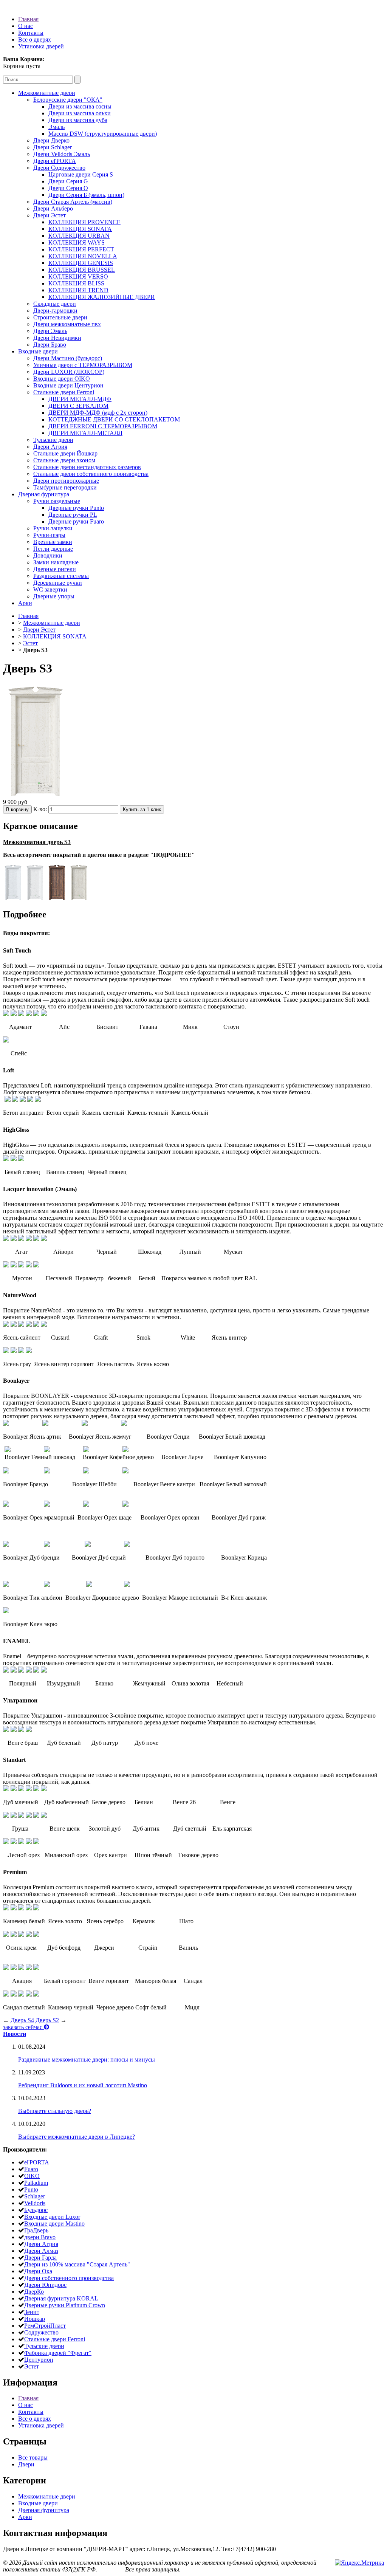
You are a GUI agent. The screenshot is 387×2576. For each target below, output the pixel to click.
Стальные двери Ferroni (55, 2339)
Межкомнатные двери (52, 623)
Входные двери (38, 2503)
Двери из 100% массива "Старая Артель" (77, 2264)
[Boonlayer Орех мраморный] (6, 1505)
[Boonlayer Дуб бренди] (6, 1545)
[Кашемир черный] (14, 1994)
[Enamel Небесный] (44, 1671)
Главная (28, 19)
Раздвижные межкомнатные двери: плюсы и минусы (87, 2059)
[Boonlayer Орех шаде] (47, 1505)
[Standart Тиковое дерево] (36, 1842)
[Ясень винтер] (44, 1325)
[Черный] (21, 1239)
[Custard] (14, 1325)
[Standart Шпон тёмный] (29, 1842)
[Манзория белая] (29, 1968)
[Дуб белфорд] (14, 1935)
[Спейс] (6, 1040)
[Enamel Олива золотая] (36, 1671)
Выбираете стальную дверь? (55, 2111)
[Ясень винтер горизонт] (14, 1351)
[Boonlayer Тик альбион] (6, 1585)
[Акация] (6, 1968)
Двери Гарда (40, 2258)
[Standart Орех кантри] (21, 1842)
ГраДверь (36, 2230)
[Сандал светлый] (6, 1994)
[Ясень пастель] (21, 1351)
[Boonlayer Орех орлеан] (86, 1505)
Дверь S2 (47, 2020)
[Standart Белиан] (29, 1789)
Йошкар (35, 2319)
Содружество (41, 2332)
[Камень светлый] (23, 1100)
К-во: (41, 809)
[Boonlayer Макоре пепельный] (89, 1585)
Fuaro (31, 2169)
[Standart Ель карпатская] (44, 1816)
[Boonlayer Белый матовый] (125, 1471)
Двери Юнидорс (45, 2285)
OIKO (32, 2176)
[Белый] (29, 1265)
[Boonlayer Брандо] (6, 1471)
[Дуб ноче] (29, 1730)
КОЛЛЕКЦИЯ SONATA (55, 636)
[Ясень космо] (29, 1351)
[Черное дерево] (21, 1994)
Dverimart (111, 2569)
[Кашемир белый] (6, 1908)
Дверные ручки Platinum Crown (65, 2305)
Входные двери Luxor (52, 2217)
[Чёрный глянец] (21, 1159)
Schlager (35, 2196)
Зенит (32, 2312)
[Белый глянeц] (6, 1159)
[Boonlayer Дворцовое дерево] (47, 1585)
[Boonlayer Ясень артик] (6, 1424)
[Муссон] (6, 1265)
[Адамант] (6, 1014)
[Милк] (36, 1014)
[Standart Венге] (44, 1789)
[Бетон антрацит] (8, 1100)
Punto (31, 2190)
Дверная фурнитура (44, 2510)
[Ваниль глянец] (14, 1159)
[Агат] (6, 1239)
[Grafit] (21, 1325)
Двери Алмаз (41, 2251)
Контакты (31, 33)
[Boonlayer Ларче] (86, 1450)
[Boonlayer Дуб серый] (47, 1545)
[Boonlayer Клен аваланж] (127, 1585)
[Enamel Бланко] (21, 1671)
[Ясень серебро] (21, 1908)
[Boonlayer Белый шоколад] (124, 1424)
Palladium (36, 2183)
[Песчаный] (14, 1265)
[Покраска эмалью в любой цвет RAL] (36, 1265)
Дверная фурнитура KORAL (61, 2298)
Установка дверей (41, 46)
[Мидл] (36, 1994)
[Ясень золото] (14, 1908)
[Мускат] (44, 1239)
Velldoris (35, 2203)
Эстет (30, 643)
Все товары (33, 2458)
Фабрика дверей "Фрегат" (58, 2353)
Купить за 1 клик (142, 809)
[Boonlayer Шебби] (47, 1471)
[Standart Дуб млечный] (6, 1789)
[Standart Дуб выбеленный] (14, 1789)
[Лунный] (36, 1239)
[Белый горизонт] (14, 1968)
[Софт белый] (29, 1994)
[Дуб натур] (21, 1730)
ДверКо (34, 2292)
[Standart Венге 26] (36, 1789)
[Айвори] (14, 1239)
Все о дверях (35, 39)
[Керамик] (29, 1908)
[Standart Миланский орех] (14, 1842)
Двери (26, 2464)
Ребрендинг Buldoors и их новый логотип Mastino (83, 2085)
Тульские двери (44, 2346)
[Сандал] (36, 1968)
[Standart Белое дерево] (21, 1789)
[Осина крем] (6, 1935)
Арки (25, 2517)
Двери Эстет (39, 630)
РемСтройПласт (45, 2326)
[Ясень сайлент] (6, 1325)
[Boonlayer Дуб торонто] (88, 1545)
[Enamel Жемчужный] (29, 1671)
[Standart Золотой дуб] (21, 1816)
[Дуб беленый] (14, 1730)
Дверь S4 (22, 2020)
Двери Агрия (41, 2244)
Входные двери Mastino (54, 2224)
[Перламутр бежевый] (21, 1265)
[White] (36, 1325)
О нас (26, 26)
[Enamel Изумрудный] (14, 1671)
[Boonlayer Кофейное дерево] (47, 1450)
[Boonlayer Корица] (127, 1545)
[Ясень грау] (6, 1351)
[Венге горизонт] (21, 1968)
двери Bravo (40, 2237)
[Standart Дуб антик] (29, 1816)
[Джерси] (21, 1935)
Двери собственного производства (69, 2278)
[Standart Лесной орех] (6, 1842)
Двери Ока (38, 2271)
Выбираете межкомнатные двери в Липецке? (77, 2137)
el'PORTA (37, 2162)
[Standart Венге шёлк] (14, 1816)
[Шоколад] (29, 1239)
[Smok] (29, 1325)
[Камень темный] (30, 1100)
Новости (15, 2034)
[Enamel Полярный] (6, 1671)
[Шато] (36, 1908)
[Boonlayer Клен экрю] (6, 1611)
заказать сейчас (23, 2027)
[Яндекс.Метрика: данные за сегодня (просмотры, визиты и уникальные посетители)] (359, 2563)
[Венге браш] (6, 1730)
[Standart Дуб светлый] (36, 1816)
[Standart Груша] (6, 1816)
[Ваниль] (36, 1935)
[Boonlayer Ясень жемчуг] (45, 1424)
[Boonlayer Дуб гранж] (125, 1505)
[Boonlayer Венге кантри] (86, 1471)
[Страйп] (29, 1935)
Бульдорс (36, 2210)
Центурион (39, 2360)
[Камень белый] (38, 1100)
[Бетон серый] (15, 1100)
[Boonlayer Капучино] (125, 1450)
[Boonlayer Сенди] (85, 1424)
